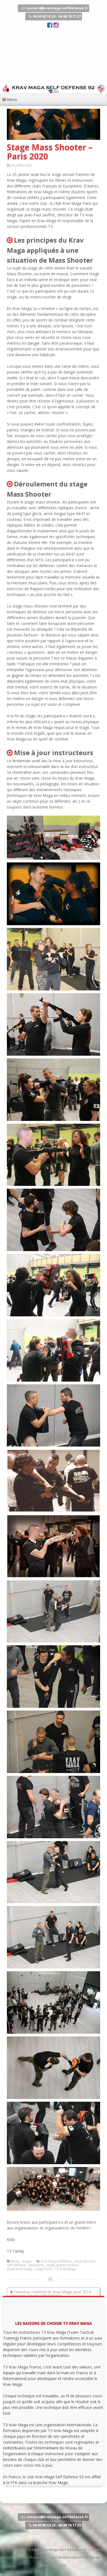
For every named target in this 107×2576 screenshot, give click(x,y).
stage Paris (44, 2269)
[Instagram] (56, 26)
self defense (16, 2265)
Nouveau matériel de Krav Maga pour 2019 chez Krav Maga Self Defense (50, 2294)
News (15, 2261)
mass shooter (85, 2261)
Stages (27, 2261)
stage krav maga (20, 2269)
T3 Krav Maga (65, 2269)
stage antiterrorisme (63, 2265)
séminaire (36, 2265)
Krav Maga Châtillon (56, 2261)
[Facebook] (50, 26)
